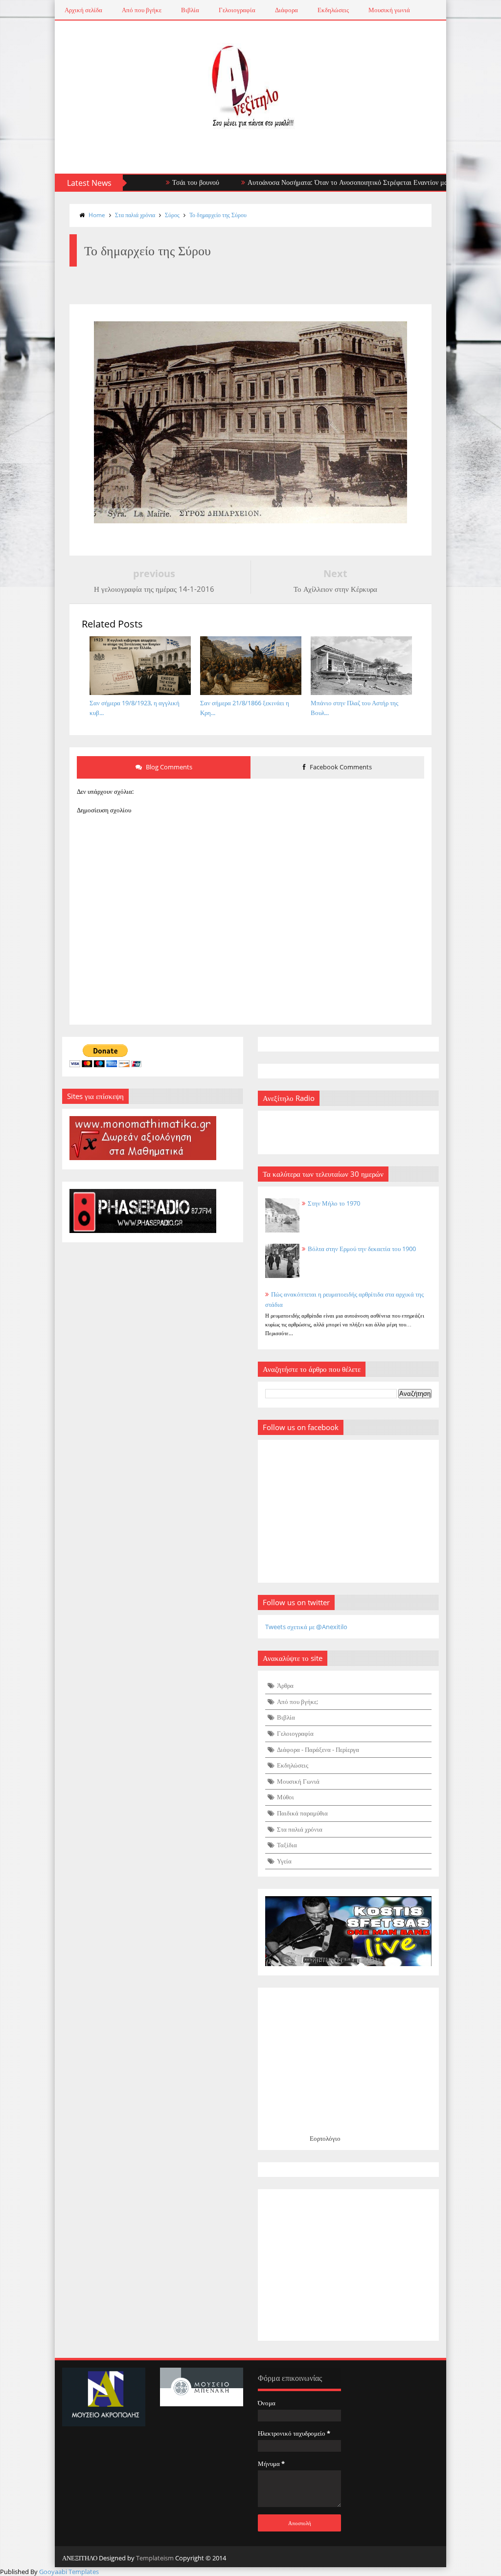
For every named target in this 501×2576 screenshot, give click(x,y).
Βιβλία (190, 10)
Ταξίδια (287, 1845)
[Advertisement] (348, 2265)
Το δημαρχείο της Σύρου (218, 215)
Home (97, 215)
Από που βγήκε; (297, 1702)
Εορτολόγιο (325, 2138)
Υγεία (284, 1861)
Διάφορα (286, 10)
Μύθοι (285, 1797)
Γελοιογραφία (237, 10)
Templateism (155, 2558)
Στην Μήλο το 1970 (334, 1203)
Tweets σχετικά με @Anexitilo (306, 1627)
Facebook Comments (340, 767)
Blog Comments (168, 767)
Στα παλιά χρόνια (135, 215)
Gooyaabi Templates (69, 2572)
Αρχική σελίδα (83, 10)
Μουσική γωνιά (389, 10)
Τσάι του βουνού (155, 182)
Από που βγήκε (142, 10)
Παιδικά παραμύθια (302, 1813)
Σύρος (172, 215)
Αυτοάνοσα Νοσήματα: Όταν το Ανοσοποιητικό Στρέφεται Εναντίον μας (308, 182)
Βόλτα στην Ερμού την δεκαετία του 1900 (362, 1249)
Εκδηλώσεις (333, 10)
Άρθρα (285, 1685)
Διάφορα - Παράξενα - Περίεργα (318, 1749)
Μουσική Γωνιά (298, 1781)
